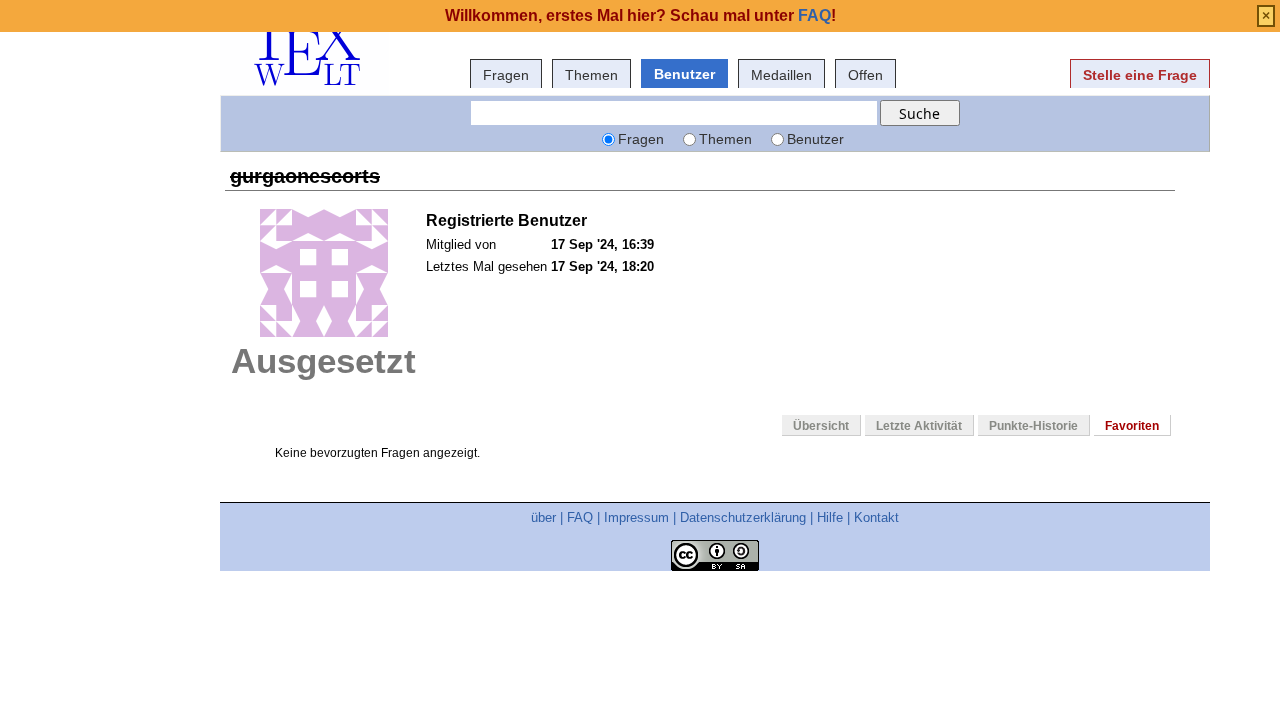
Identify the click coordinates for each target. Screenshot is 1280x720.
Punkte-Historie (1033, 426)
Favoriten (1132, 426)
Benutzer (684, 74)
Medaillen (781, 75)
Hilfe (830, 517)
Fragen (506, 75)
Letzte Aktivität (919, 426)
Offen (865, 75)
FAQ (580, 517)
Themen (591, 75)
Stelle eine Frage (1140, 75)
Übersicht (821, 426)
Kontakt (876, 517)
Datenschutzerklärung (743, 517)
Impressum (636, 517)
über (543, 517)
